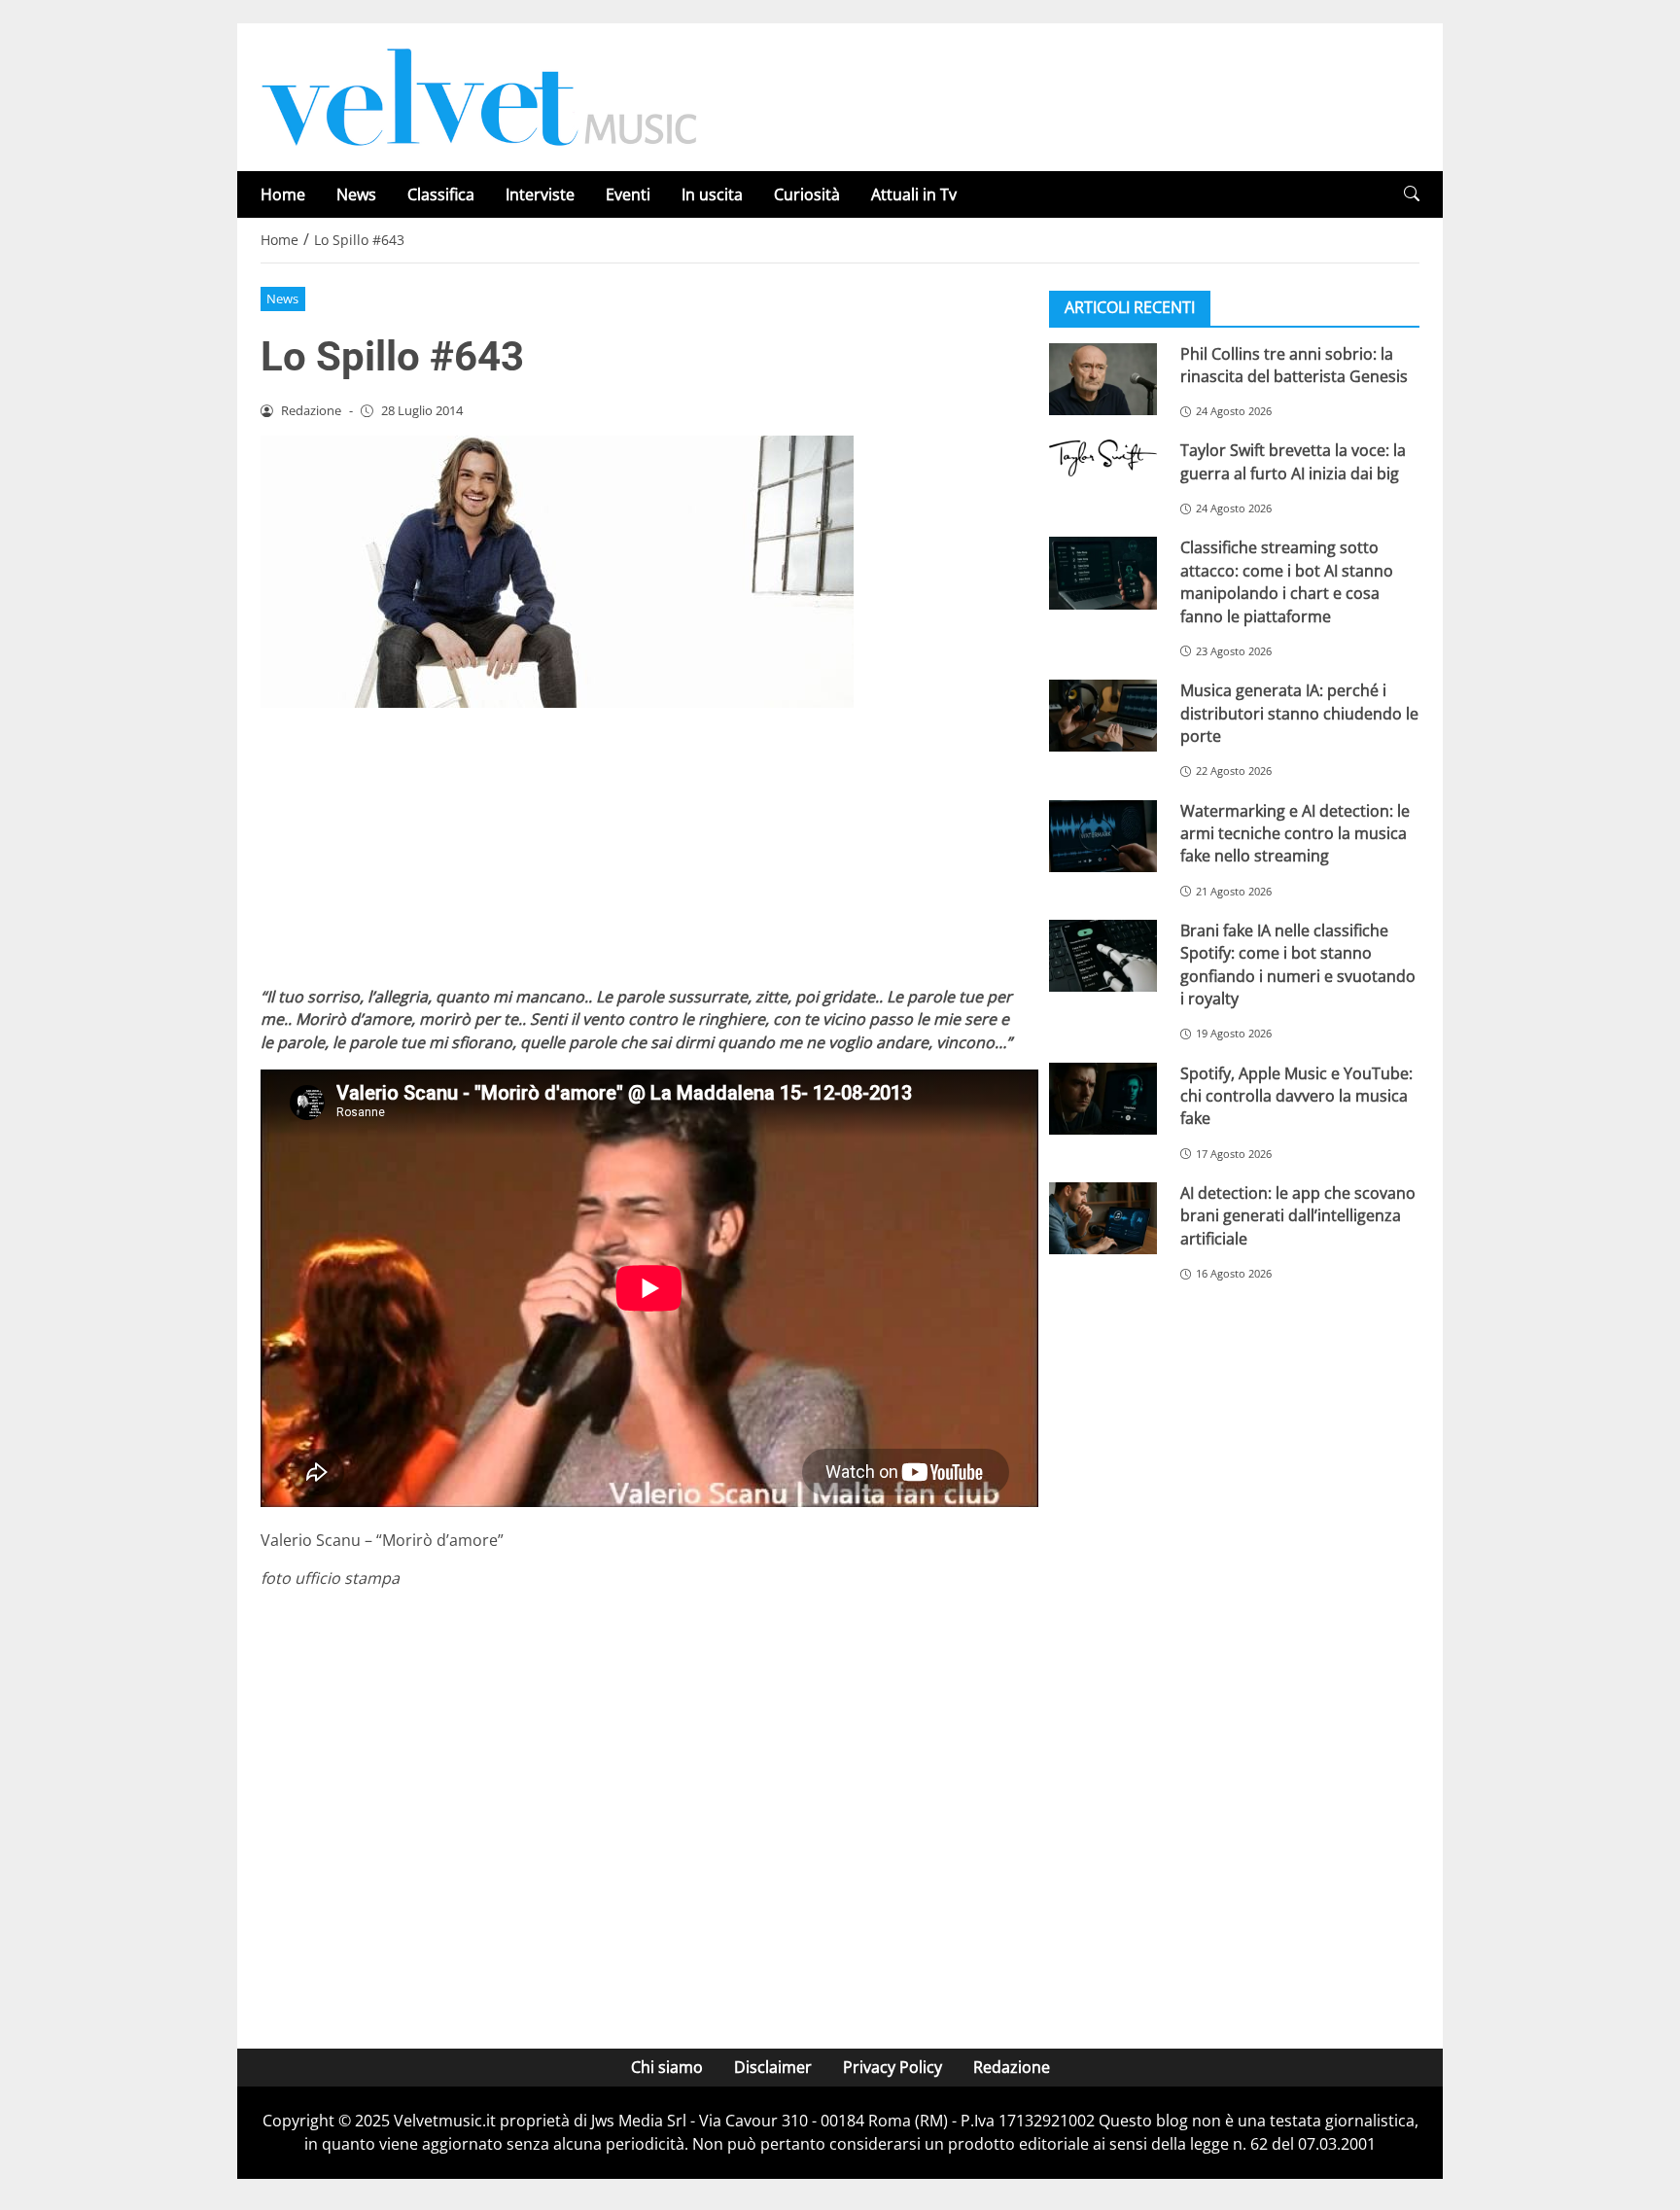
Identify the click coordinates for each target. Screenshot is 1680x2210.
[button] (1412, 194)
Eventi (628, 194)
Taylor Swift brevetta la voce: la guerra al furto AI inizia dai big (1293, 461)
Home (283, 194)
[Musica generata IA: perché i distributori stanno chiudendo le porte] (1103, 716)
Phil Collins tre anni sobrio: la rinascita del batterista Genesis (1294, 364)
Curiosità (807, 194)
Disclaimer (773, 2067)
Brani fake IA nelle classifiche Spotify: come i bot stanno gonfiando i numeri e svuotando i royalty (1298, 964)
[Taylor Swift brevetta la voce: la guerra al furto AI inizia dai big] (1103, 458)
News (356, 194)
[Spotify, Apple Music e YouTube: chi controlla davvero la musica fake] (1103, 1098)
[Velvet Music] (479, 95)
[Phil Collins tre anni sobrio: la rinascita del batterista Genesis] (1103, 378)
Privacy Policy (892, 2067)
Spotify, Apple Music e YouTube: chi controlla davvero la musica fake (1296, 1095)
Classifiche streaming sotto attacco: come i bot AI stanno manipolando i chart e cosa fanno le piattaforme (1287, 581)
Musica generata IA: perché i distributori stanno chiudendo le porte (1299, 713)
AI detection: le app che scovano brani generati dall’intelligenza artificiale (1298, 1215)
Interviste (540, 194)
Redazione (1012, 2067)
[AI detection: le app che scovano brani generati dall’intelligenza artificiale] (1103, 1217)
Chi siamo (667, 2067)
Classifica (441, 194)
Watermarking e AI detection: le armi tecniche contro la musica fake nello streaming (1295, 833)
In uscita (712, 194)
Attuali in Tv (914, 194)
